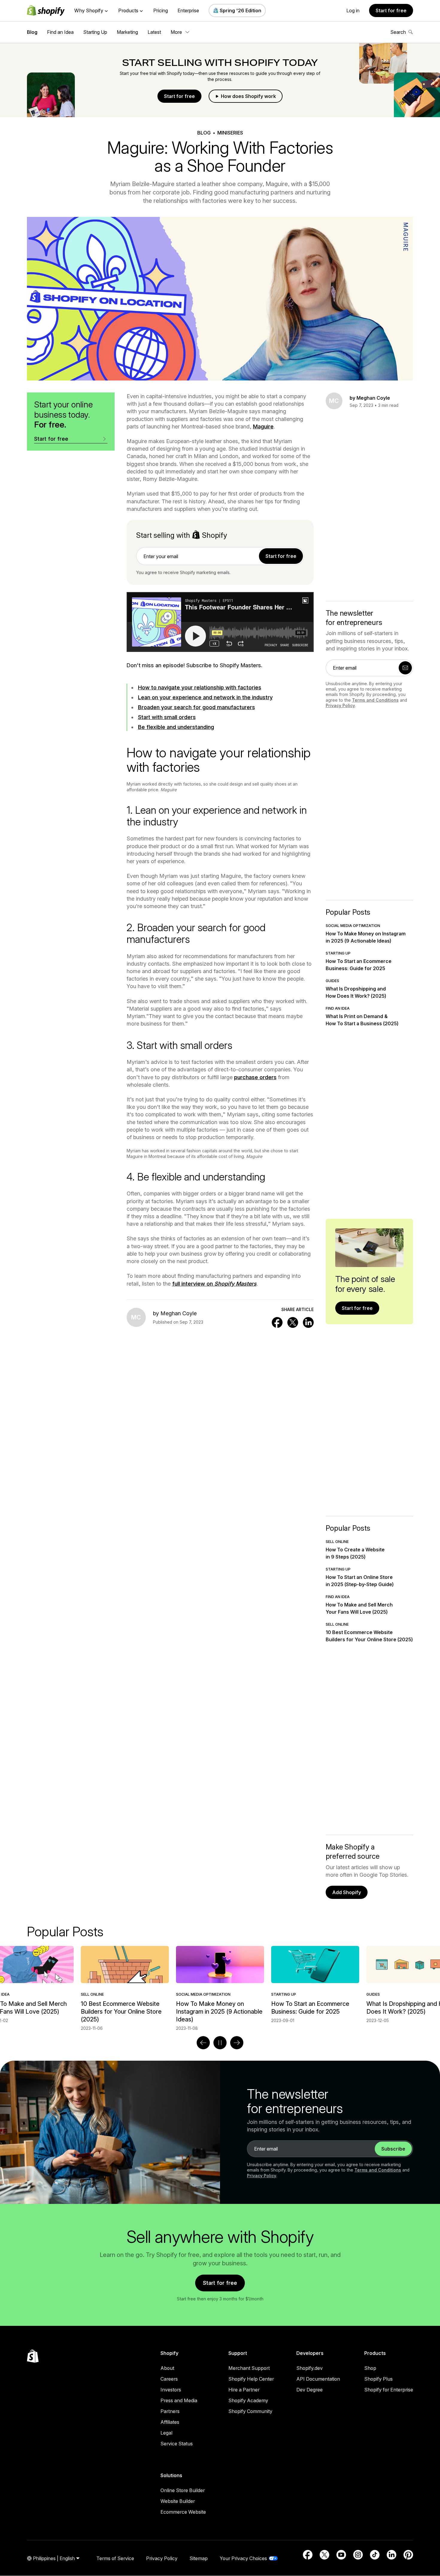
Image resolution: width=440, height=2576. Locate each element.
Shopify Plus (378, 2379)
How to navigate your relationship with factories (200, 687)
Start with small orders (167, 717)
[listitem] (220, 1985)
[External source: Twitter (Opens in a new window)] (324, 2555)
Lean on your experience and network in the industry (205, 697)
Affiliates (170, 2422)
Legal (166, 2433)
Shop (370, 2368)
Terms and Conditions (375, 700)
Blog (32, 32)
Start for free (391, 10)
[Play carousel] (220, 2043)
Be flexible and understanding (176, 727)
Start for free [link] (281, 556)
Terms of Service (115, 2558)
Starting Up (95, 32)
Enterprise (188, 10)
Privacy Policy (340, 705)
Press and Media (179, 2400)
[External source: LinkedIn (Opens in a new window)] (392, 2555)
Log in (353, 10)
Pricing (161, 10)
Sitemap (199, 2558)
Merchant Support (249, 2368)
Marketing (127, 32)
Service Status (177, 2444)
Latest (154, 32)
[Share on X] (293, 1322)
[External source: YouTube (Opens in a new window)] (341, 2555)
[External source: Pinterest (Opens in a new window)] (408, 2555)
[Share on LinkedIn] (308, 1322)
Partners (170, 2411)
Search (398, 32)
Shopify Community (250, 2411)
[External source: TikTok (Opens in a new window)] (375, 2555)
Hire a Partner (244, 2390)
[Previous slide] (203, 2043)
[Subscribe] (405, 668)
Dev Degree (309, 2390)
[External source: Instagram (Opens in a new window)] (358, 2555)
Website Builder (178, 2501)
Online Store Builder (183, 2490)
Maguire (263, 426)
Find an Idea (60, 32)
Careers (169, 2379)
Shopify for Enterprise (389, 2390)
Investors (171, 2390)
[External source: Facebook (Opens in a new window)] (308, 2555)
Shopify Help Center (251, 2379)
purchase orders (255, 1077)
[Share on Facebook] (277, 1322)
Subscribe (393, 2149)
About (167, 2368)
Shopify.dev (309, 2368)
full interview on (214, 1284)
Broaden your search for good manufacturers (197, 707)
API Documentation (318, 2379)
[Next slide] (237, 2043)
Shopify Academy (248, 2400)
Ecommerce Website (183, 2512)
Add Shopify (347, 1892)
